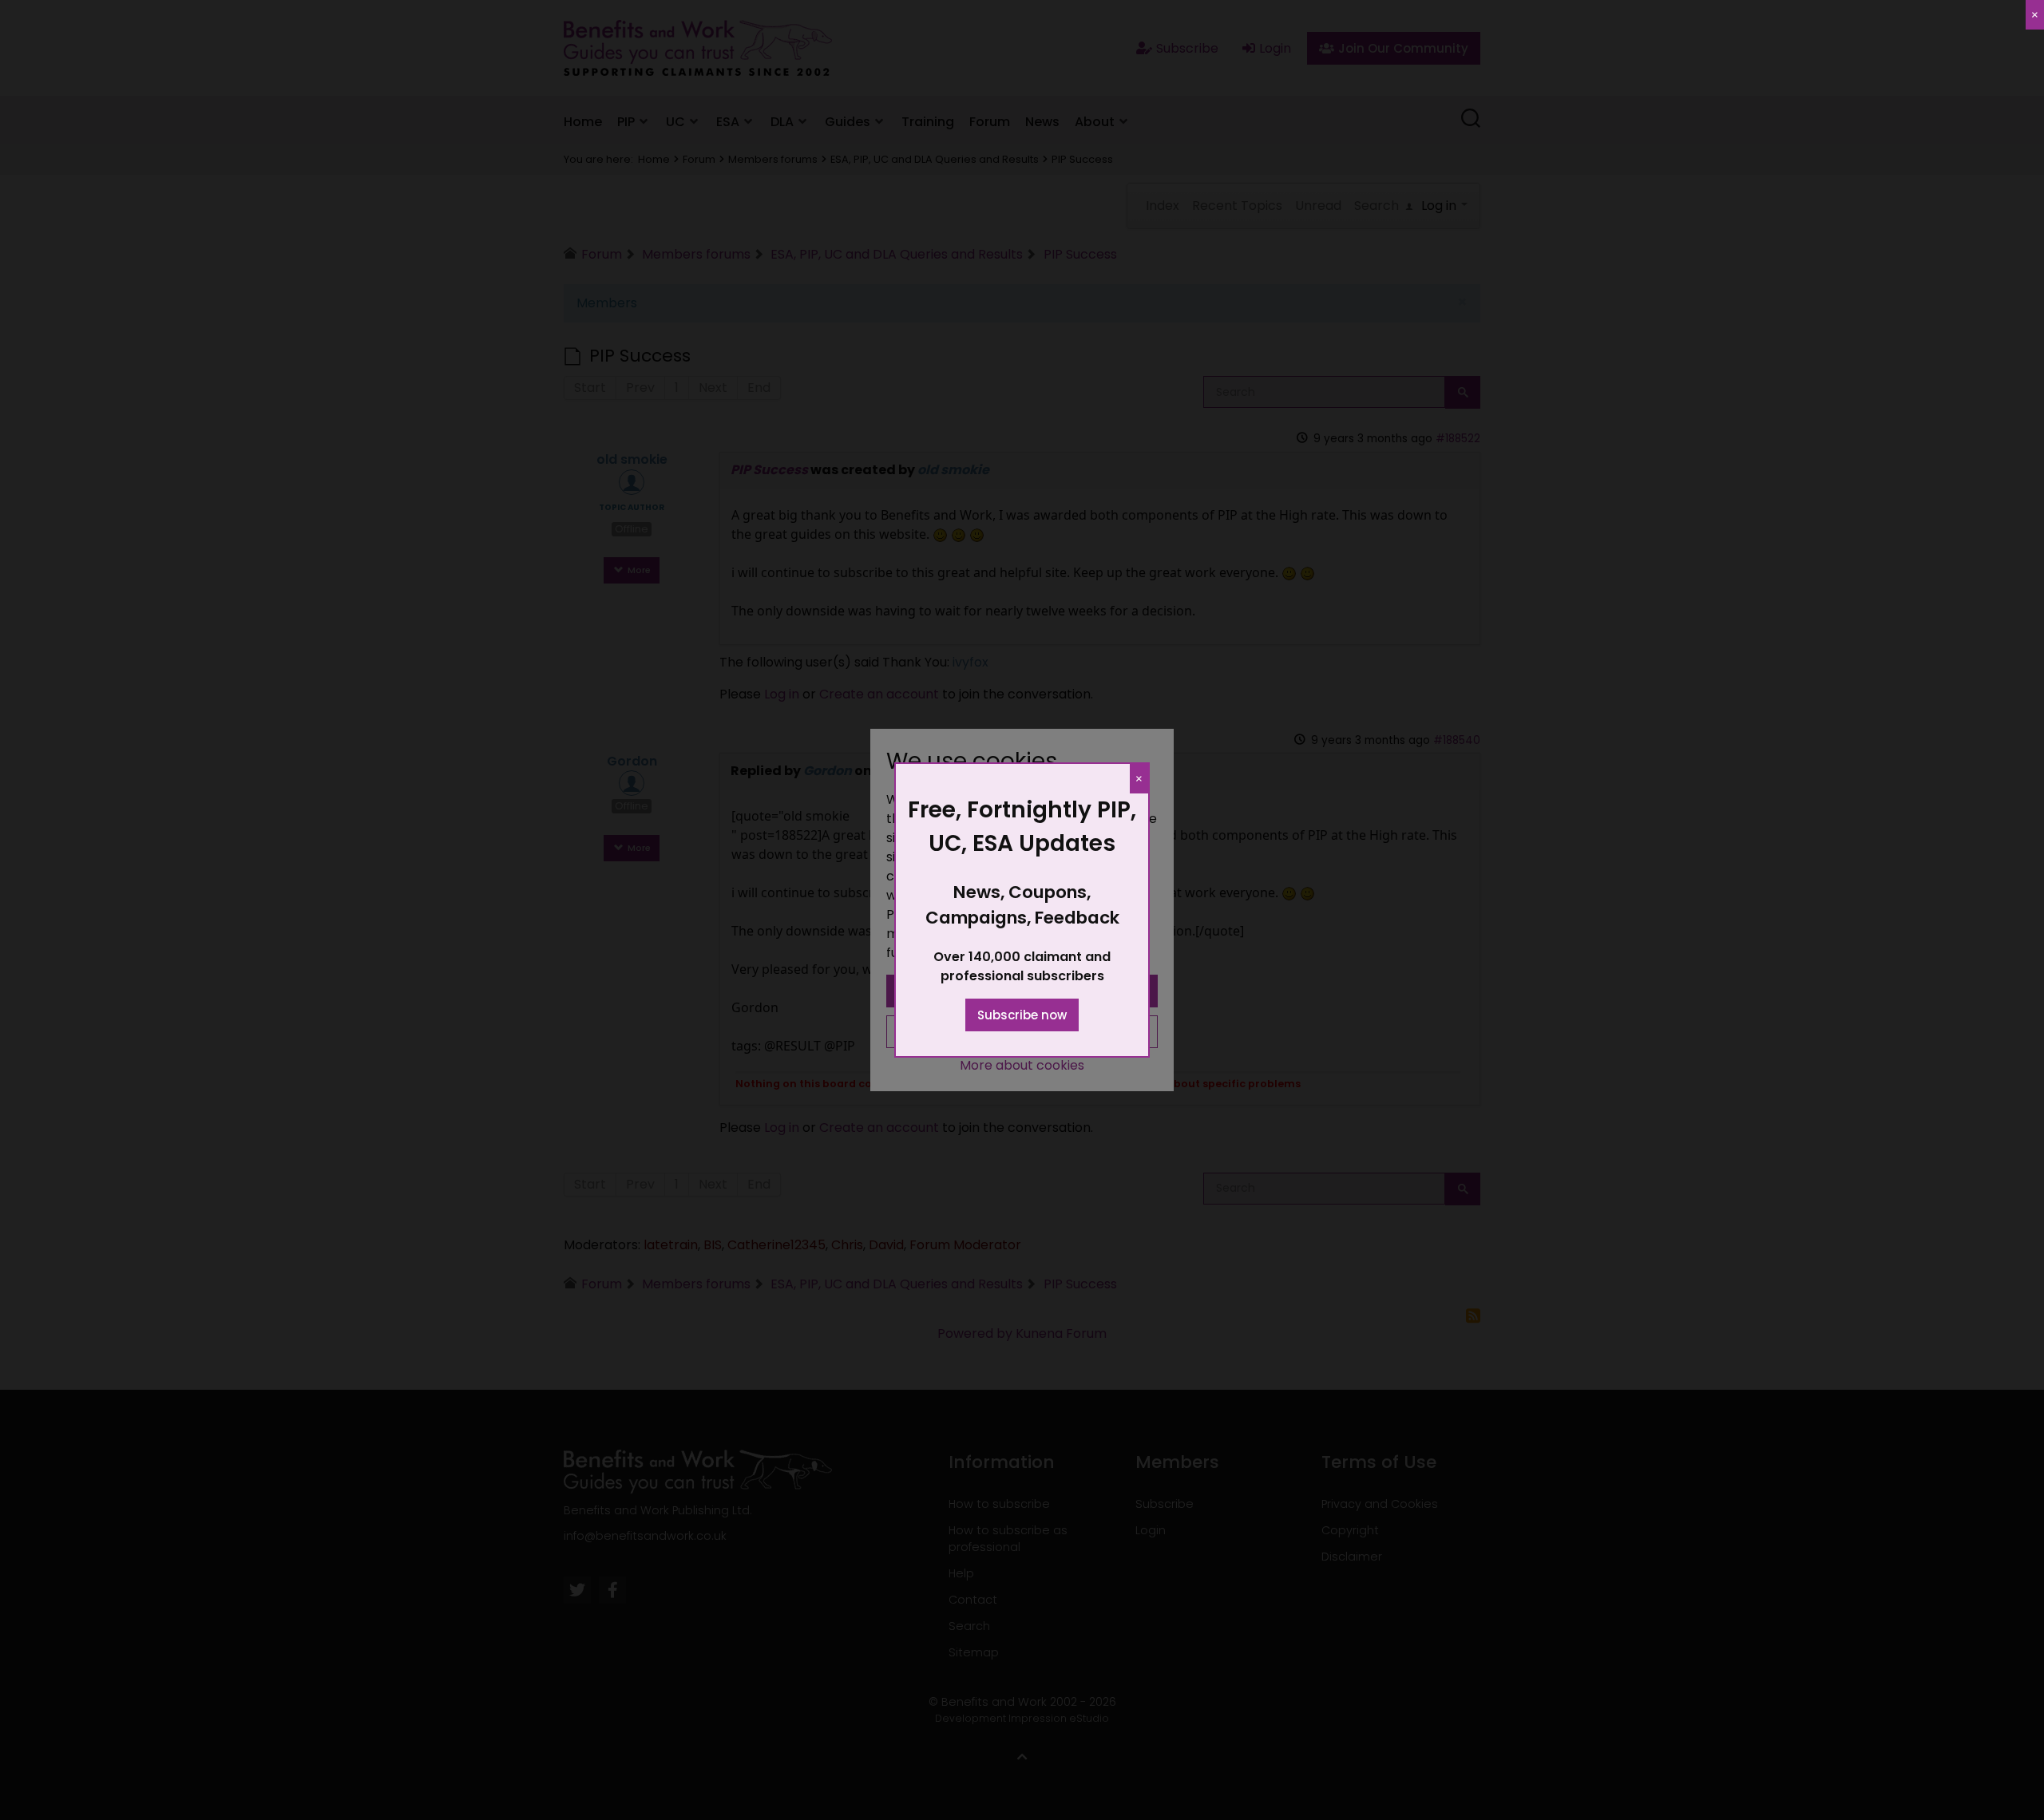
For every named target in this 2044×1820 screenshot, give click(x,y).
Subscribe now (1022, 1015)
